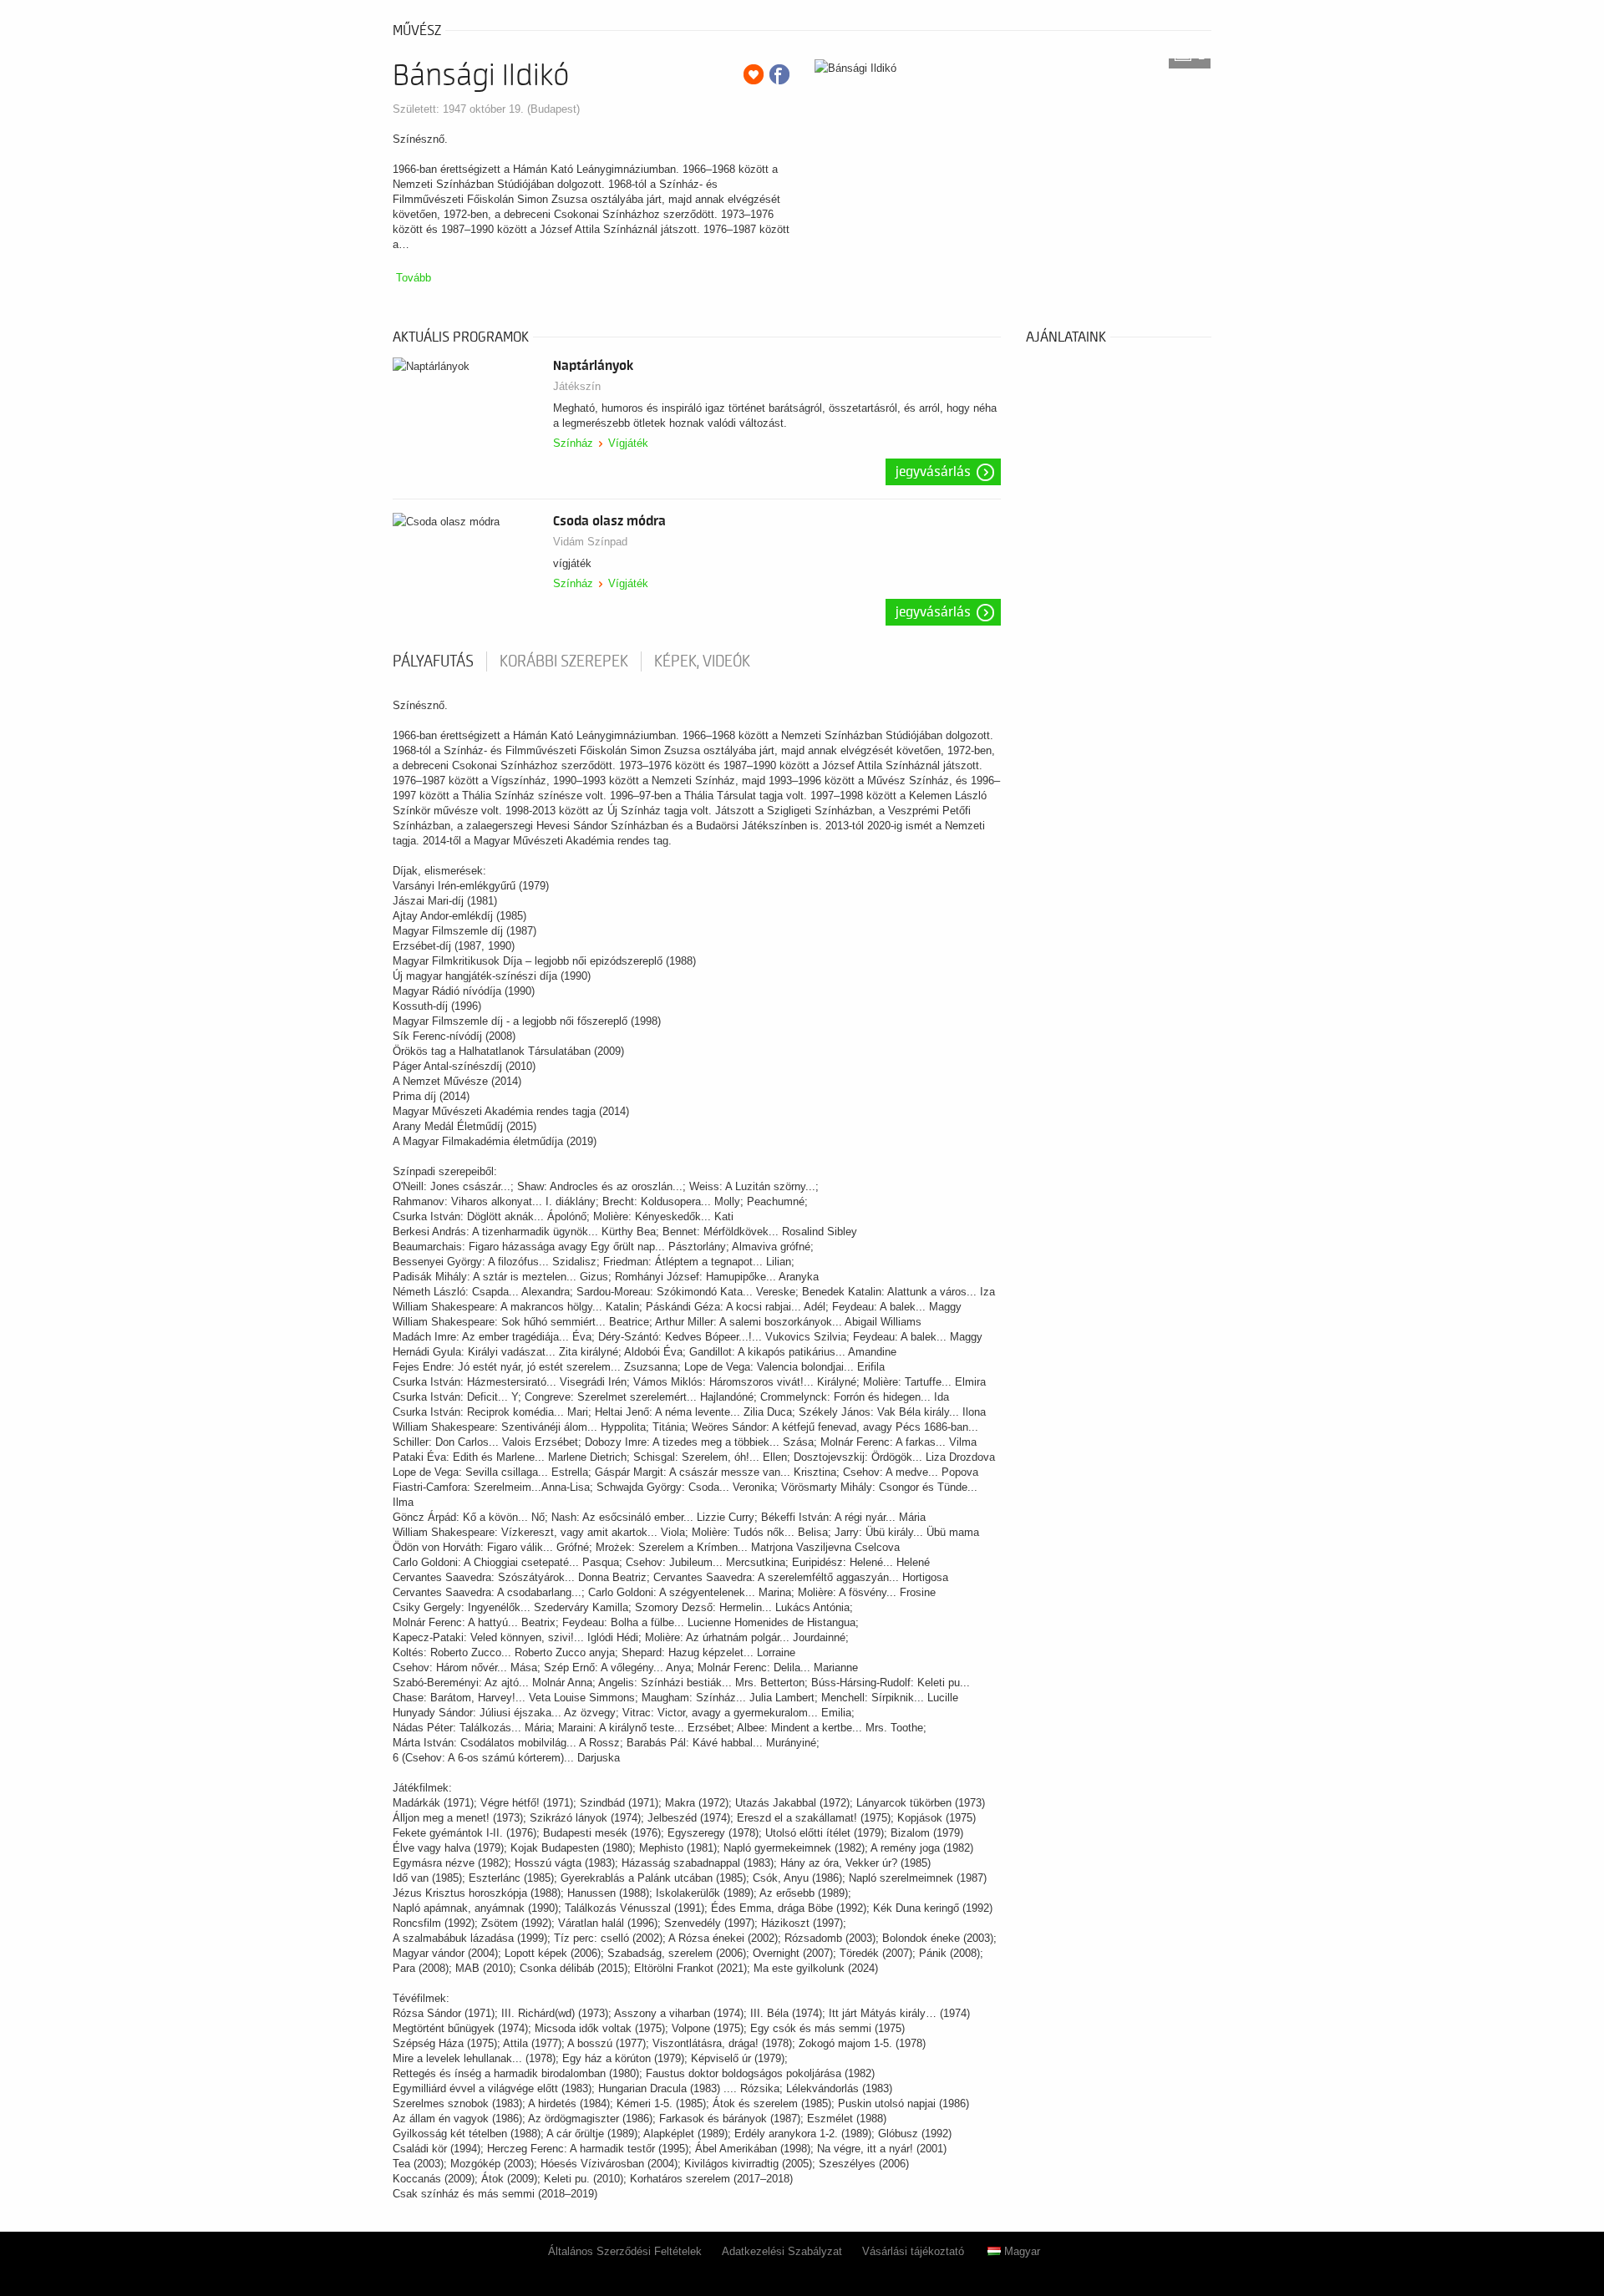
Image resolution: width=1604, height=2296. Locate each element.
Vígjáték (628, 443)
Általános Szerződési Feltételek (625, 2251)
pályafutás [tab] (433, 661)
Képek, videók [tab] (702, 661)
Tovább (414, 278)
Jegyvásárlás (933, 472)
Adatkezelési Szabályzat (782, 2251)
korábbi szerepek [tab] (564, 661)
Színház (573, 443)
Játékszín (577, 386)
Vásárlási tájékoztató (913, 2251)
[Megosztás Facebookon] (779, 74)
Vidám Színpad (590, 542)
